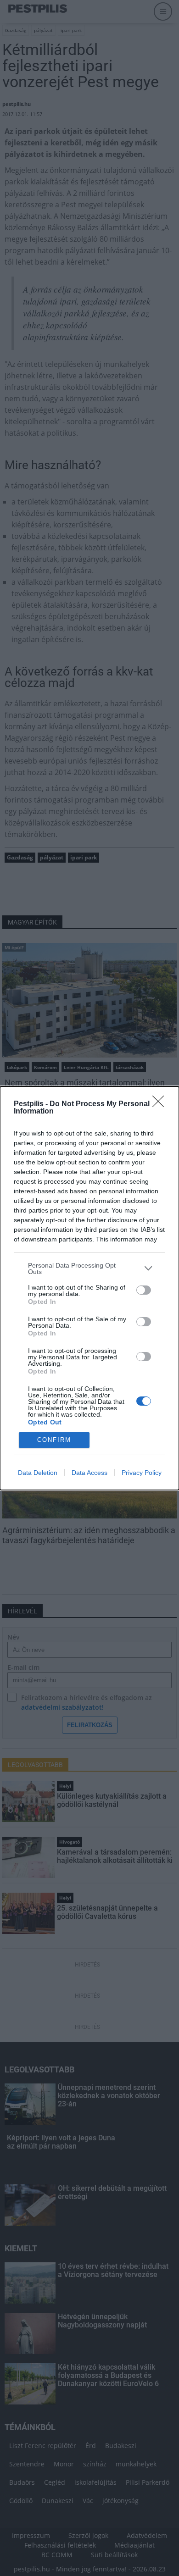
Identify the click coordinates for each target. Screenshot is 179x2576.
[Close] (161, 1104)
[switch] (144, 1290)
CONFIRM (54, 1440)
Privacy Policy (142, 1473)
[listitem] (89, 1269)
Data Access (89, 1473)
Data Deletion (38, 1473)
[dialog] (89, 1288)
